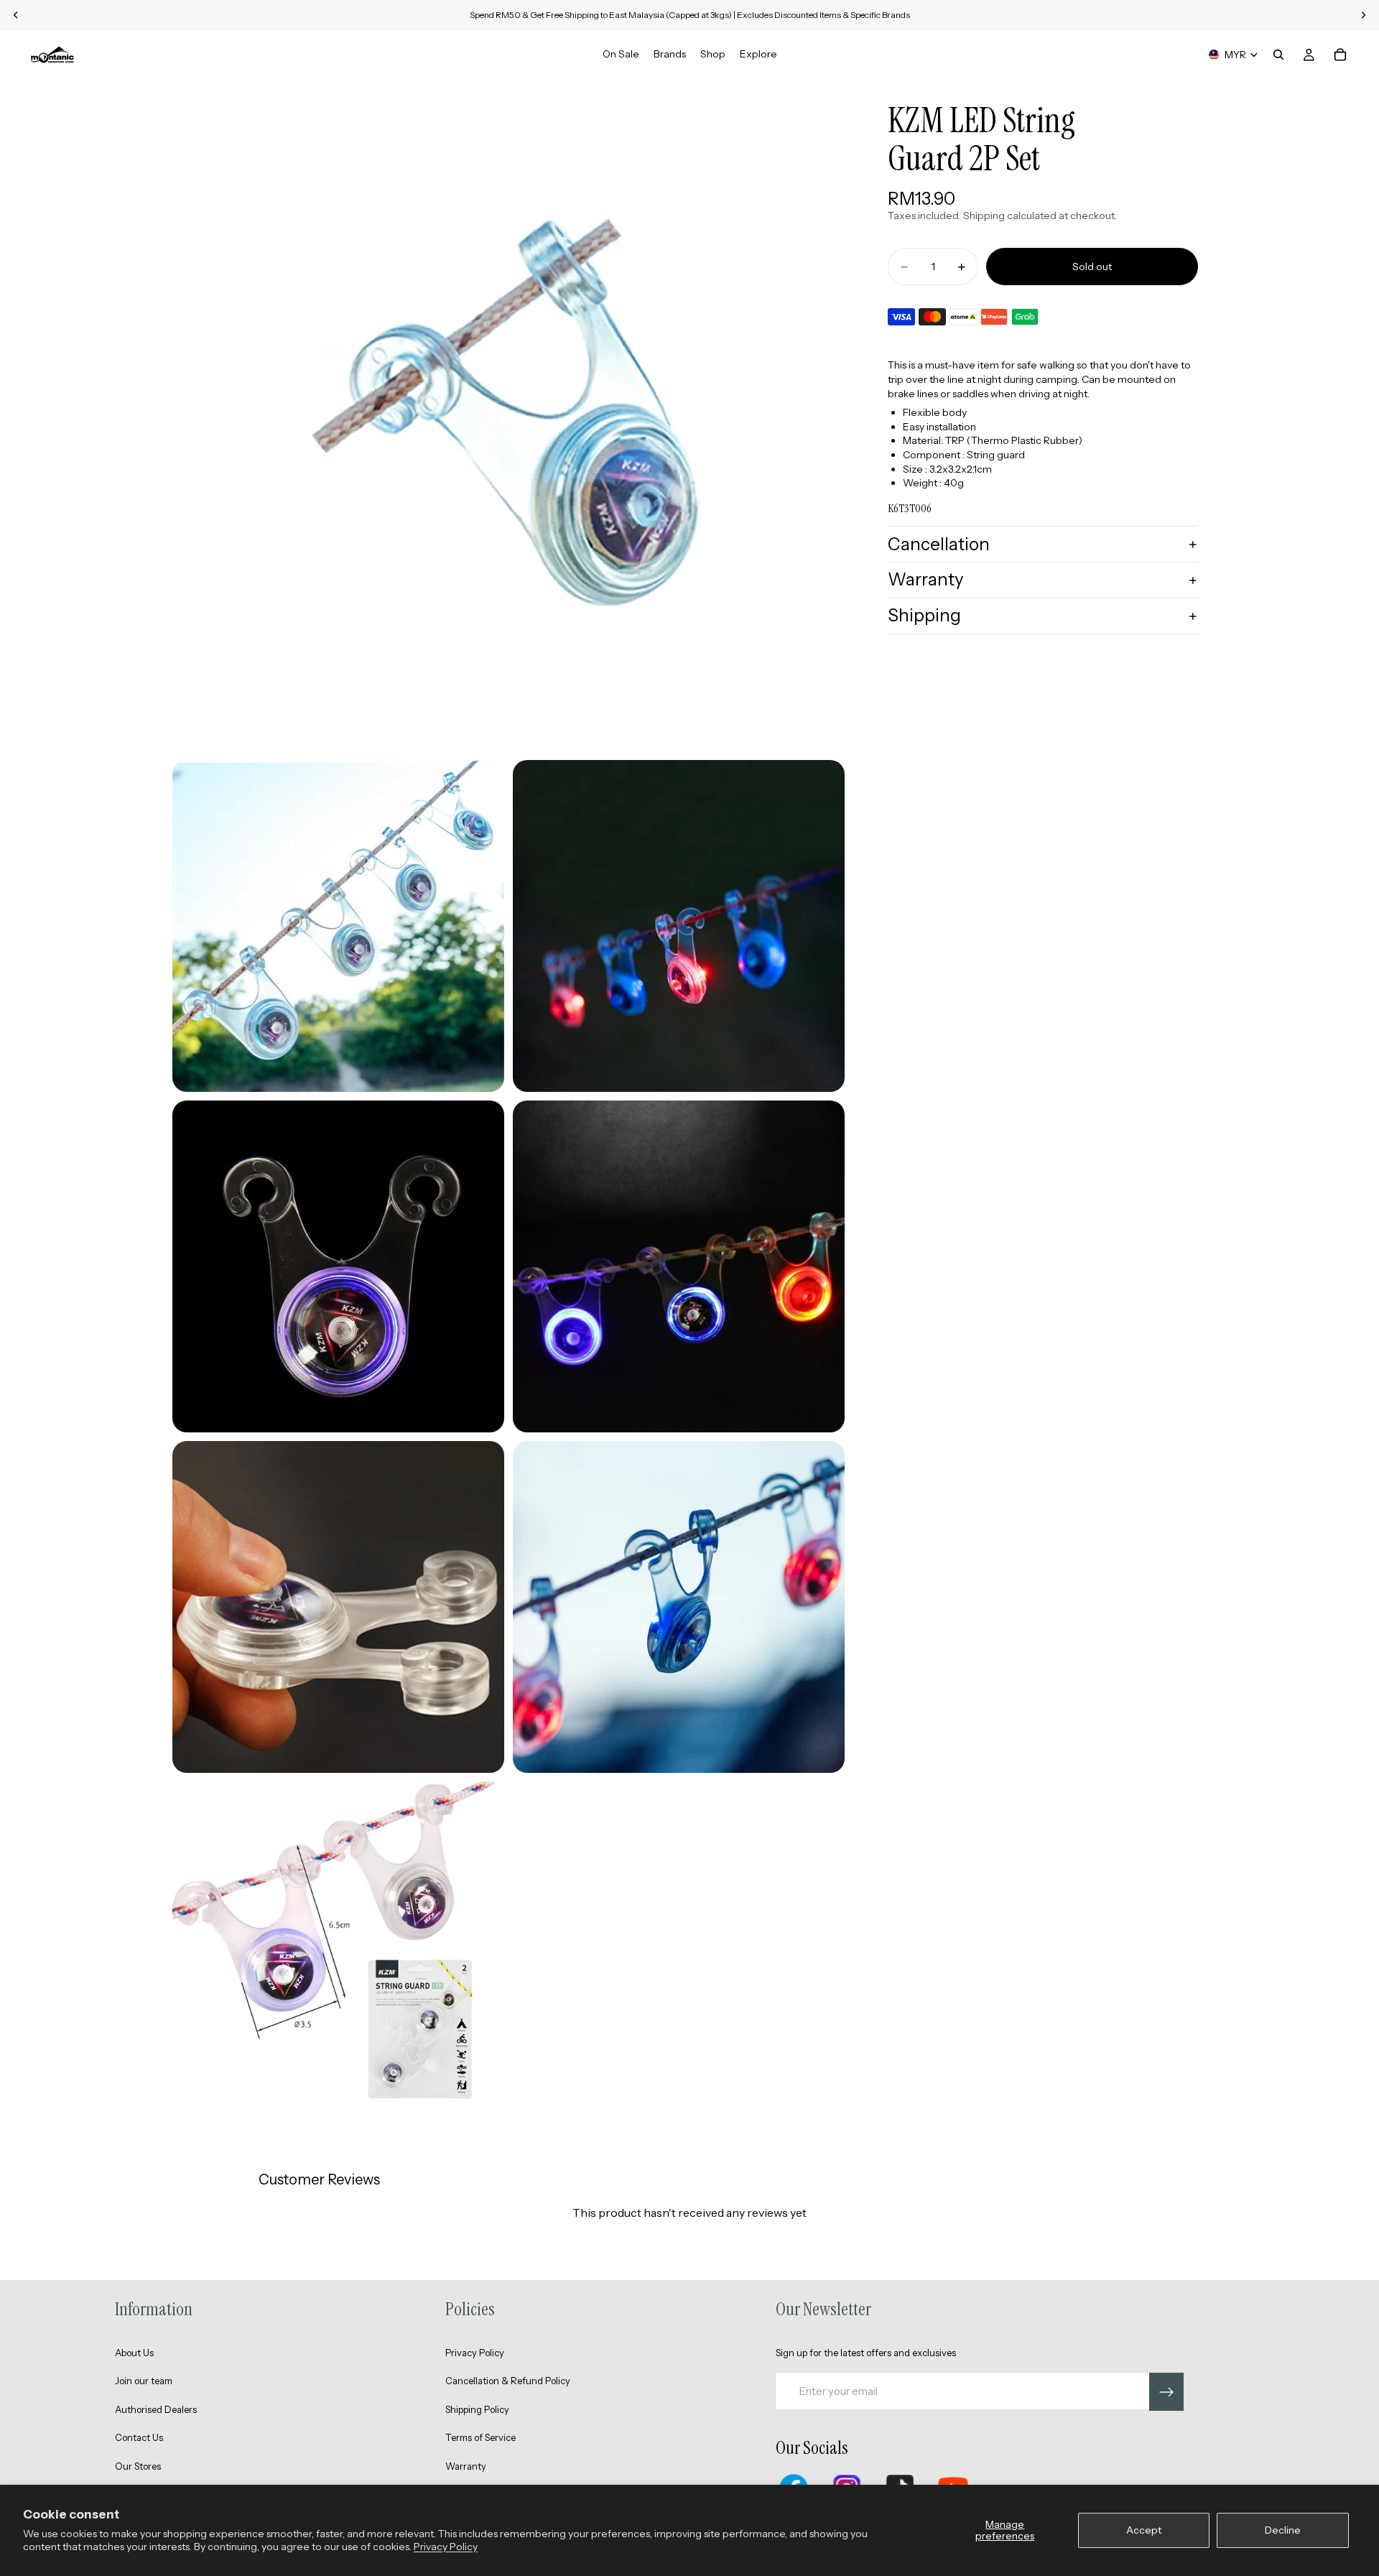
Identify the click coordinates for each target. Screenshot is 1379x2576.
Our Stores (138, 2466)
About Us (134, 2353)
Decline (1283, 2530)
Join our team (144, 2381)
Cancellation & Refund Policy (508, 2381)
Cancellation (939, 544)
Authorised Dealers (156, 2409)
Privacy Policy (446, 2547)
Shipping (924, 615)
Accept (1144, 2530)
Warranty (926, 580)
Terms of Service (480, 2437)
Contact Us (139, 2437)
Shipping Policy (477, 2409)
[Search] (1278, 55)
